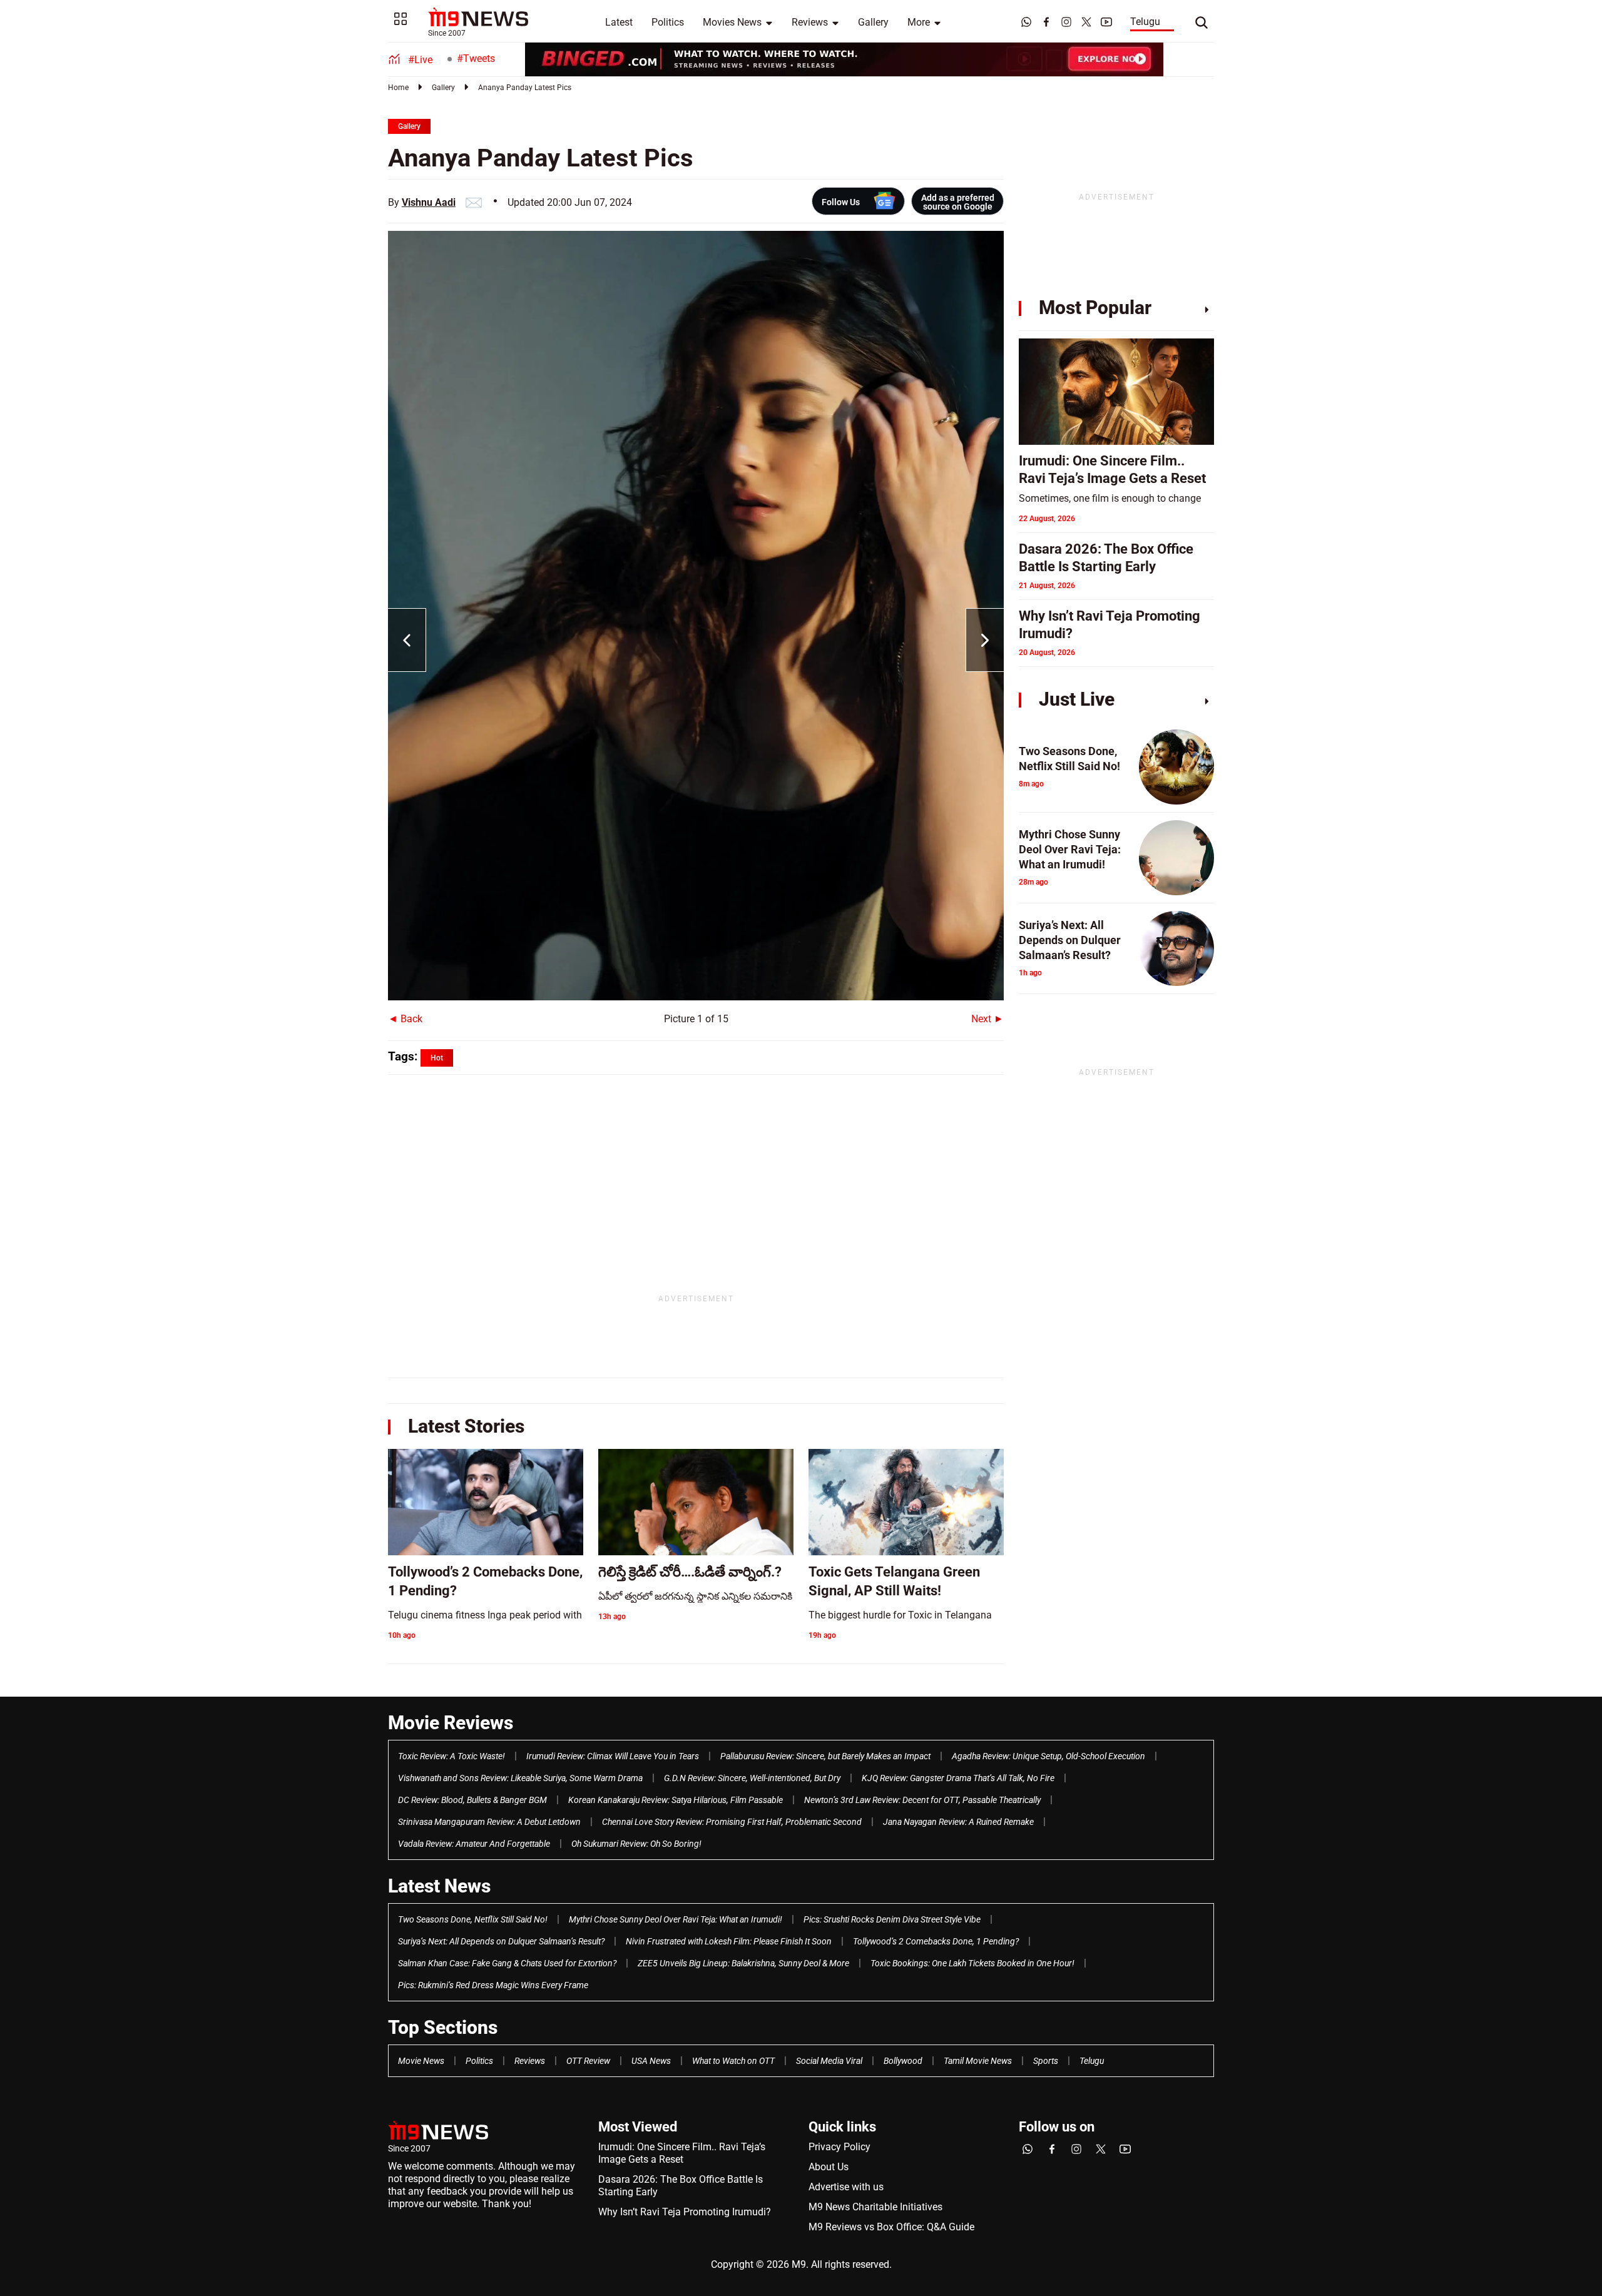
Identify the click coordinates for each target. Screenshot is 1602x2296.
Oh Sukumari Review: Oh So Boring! (636, 1844)
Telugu (1145, 22)
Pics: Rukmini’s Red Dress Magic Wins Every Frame (493, 1985)
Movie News (421, 2061)
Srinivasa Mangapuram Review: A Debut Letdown (489, 1822)
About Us (829, 2167)
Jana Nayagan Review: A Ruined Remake (958, 1822)
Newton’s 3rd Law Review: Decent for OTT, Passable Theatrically (922, 1800)
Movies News (732, 22)
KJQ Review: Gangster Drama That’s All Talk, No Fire (958, 1778)
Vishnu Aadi (429, 202)
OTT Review (588, 2061)
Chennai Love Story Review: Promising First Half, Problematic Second (732, 1822)
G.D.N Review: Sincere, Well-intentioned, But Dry (752, 1778)
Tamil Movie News (978, 2061)
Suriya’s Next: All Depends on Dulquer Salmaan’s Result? (501, 1941)
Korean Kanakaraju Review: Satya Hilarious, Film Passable (676, 1800)
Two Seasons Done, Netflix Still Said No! (473, 1919)
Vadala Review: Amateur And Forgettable (474, 1844)
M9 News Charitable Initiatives (875, 2207)
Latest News (439, 1886)
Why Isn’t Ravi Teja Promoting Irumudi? (685, 2212)
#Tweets (476, 58)
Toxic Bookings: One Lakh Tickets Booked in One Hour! (972, 1963)
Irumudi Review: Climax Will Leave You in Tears (613, 1756)
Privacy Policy (839, 2147)
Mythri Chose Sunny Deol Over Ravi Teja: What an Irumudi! (676, 1919)
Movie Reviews (451, 1723)
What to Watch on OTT (733, 2061)
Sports (1046, 2061)
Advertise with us (846, 2187)
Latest (619, 22)
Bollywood (903, 2061)
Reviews (810, 22)
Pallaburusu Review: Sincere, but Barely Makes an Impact (825, 1756)
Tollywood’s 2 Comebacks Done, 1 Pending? (936, 1941)
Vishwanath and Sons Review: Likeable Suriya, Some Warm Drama (520, 1778)
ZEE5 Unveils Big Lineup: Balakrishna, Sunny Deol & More (743, 1963)
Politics (668, 22)
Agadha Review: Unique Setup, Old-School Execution (1048, 1756)
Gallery (873, 22)
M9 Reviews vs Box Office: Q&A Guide (891, 2227)
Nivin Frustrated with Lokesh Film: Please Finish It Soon (729, 1941)
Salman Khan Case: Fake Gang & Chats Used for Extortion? (507, 1963)
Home (398, 88)
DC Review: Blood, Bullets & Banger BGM (472, 1800)
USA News (651, 2061)
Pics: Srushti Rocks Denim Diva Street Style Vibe (892, 1919)
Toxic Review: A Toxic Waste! (452, 1756)
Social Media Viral (829, 2061)
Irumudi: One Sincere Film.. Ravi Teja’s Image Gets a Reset (682, 2153)
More (919, 22)
